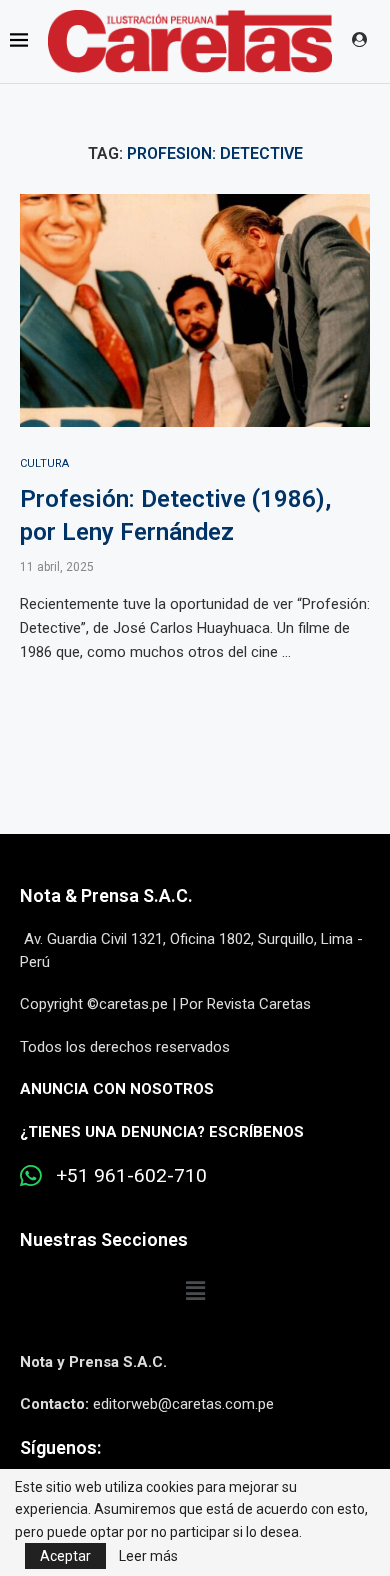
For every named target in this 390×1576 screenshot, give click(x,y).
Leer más (148, 1556)
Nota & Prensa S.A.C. (106, 895)
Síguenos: (60, 1447)
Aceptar (65, 1556)
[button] (195, 1292)
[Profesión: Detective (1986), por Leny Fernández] (195, 310)
